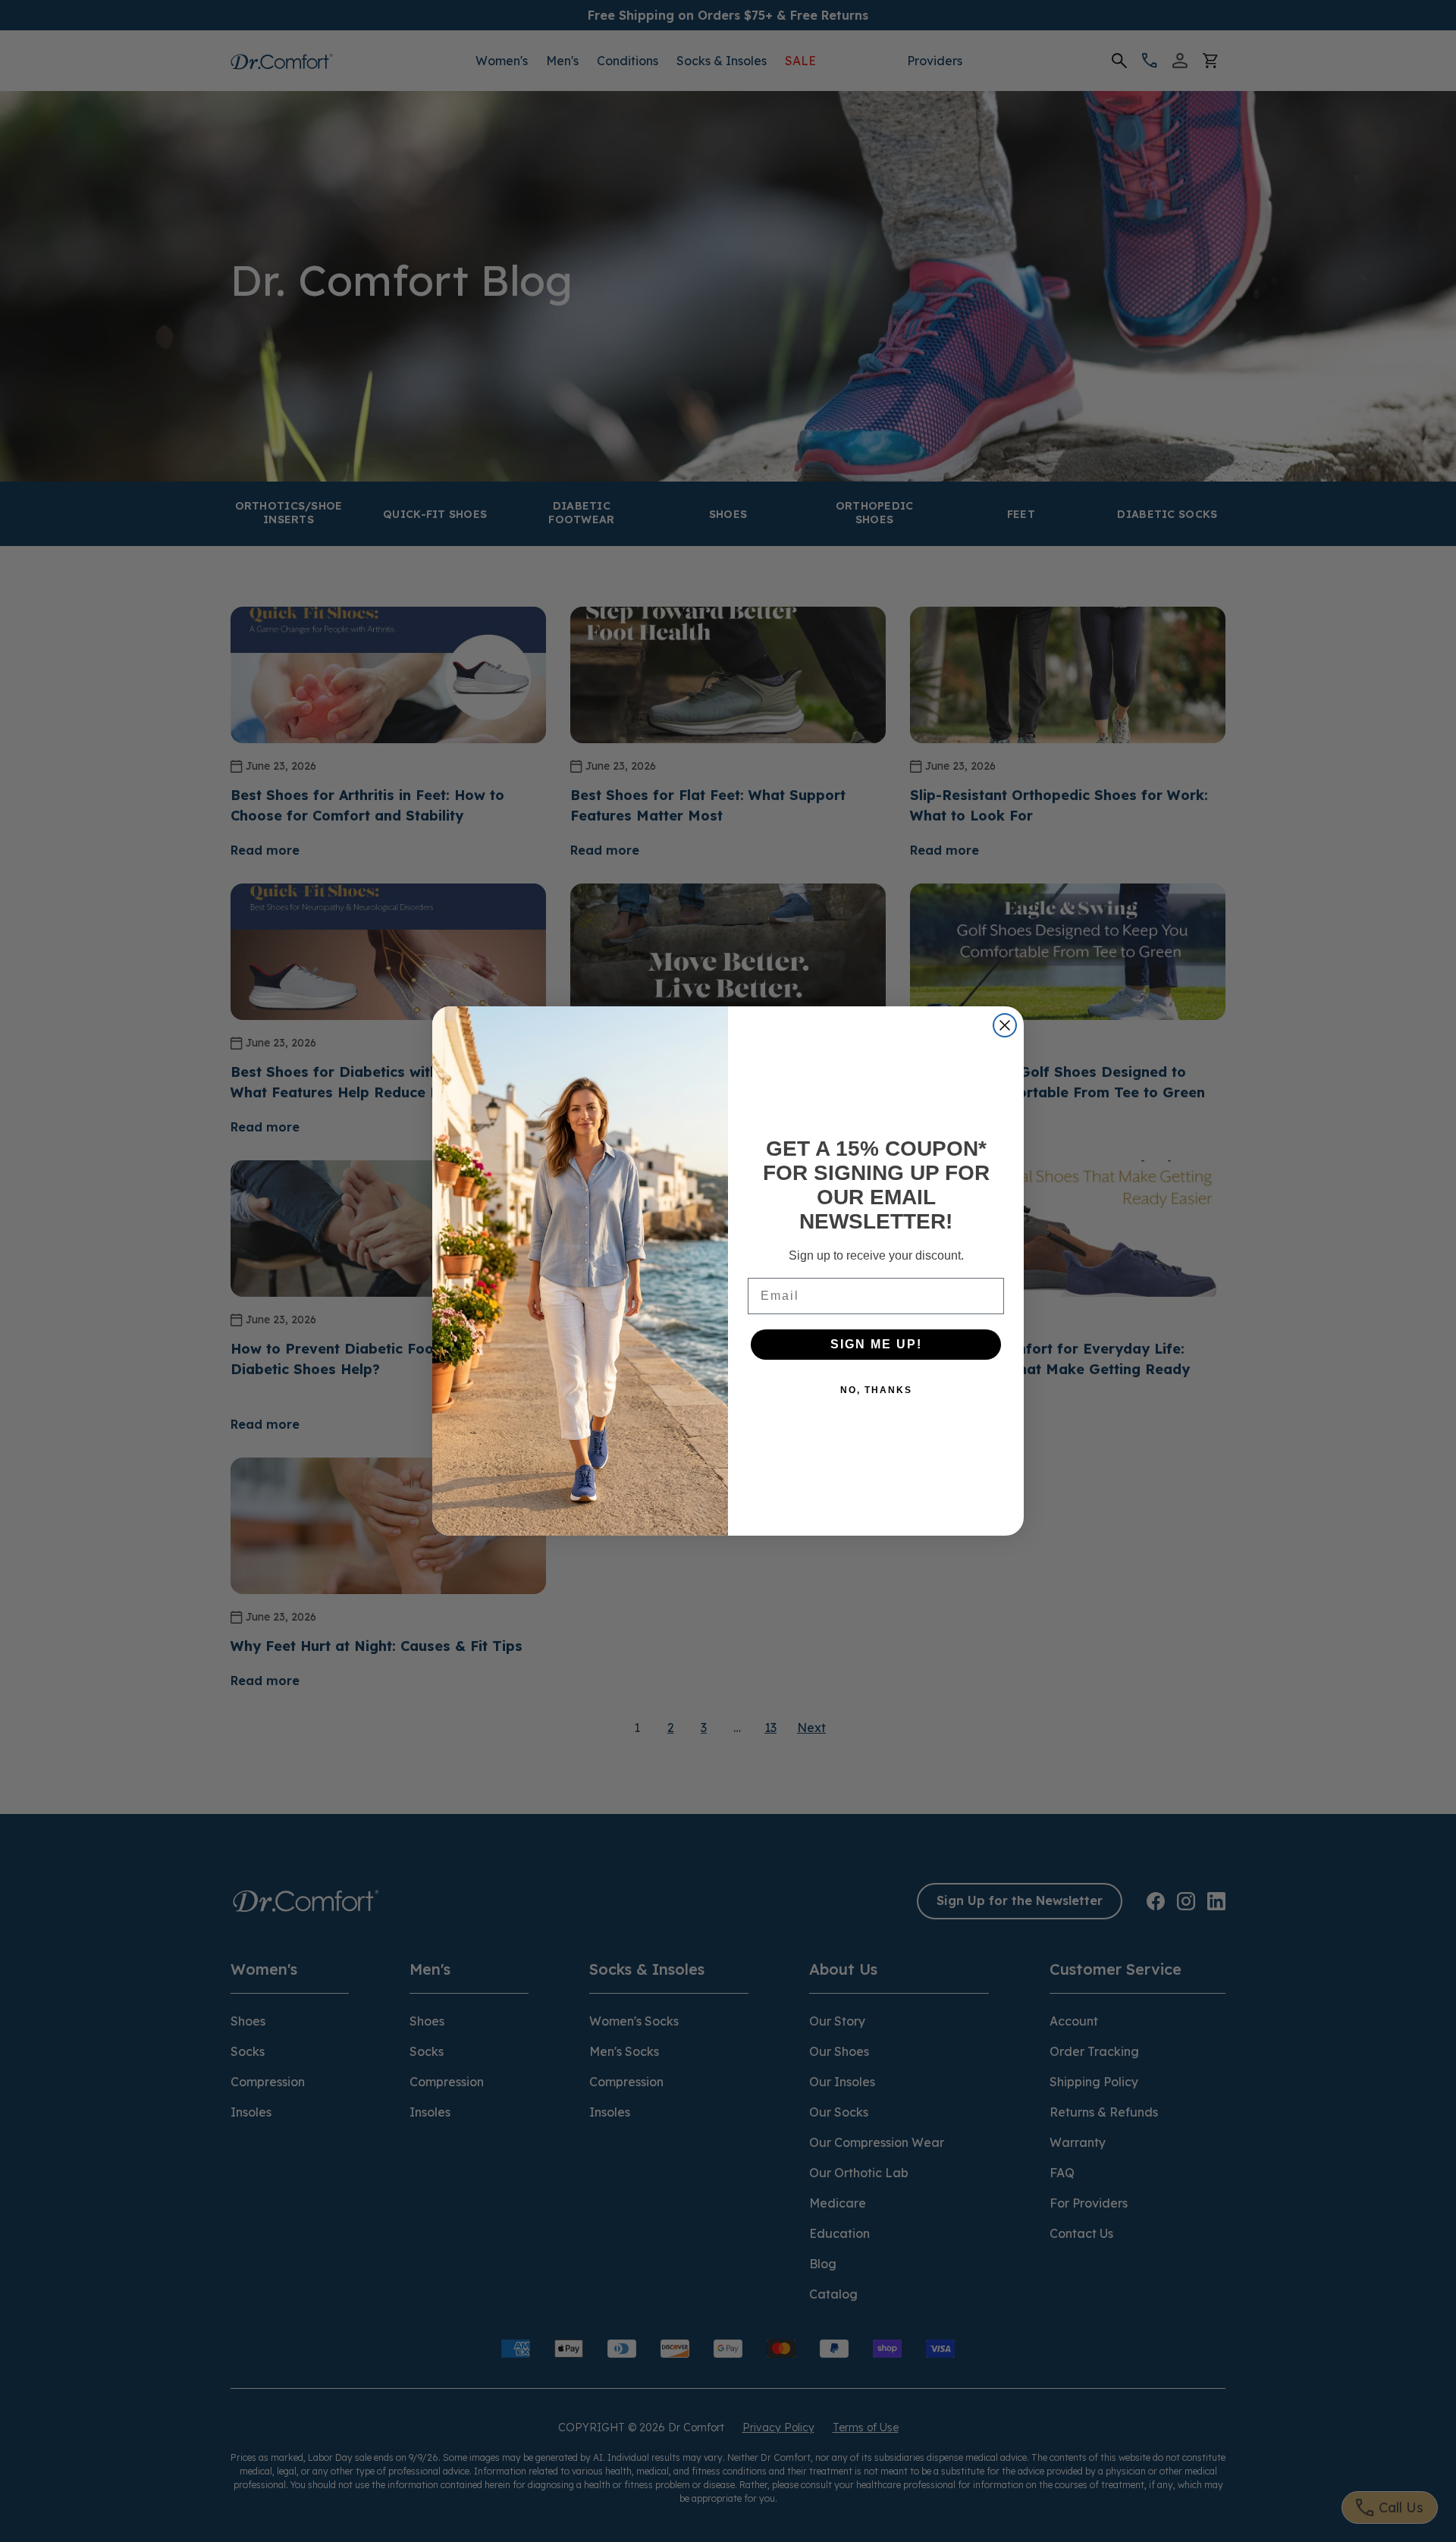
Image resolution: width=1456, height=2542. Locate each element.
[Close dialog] (1005, 1025)
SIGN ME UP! (876, 1344)
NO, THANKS (876, 1390)
